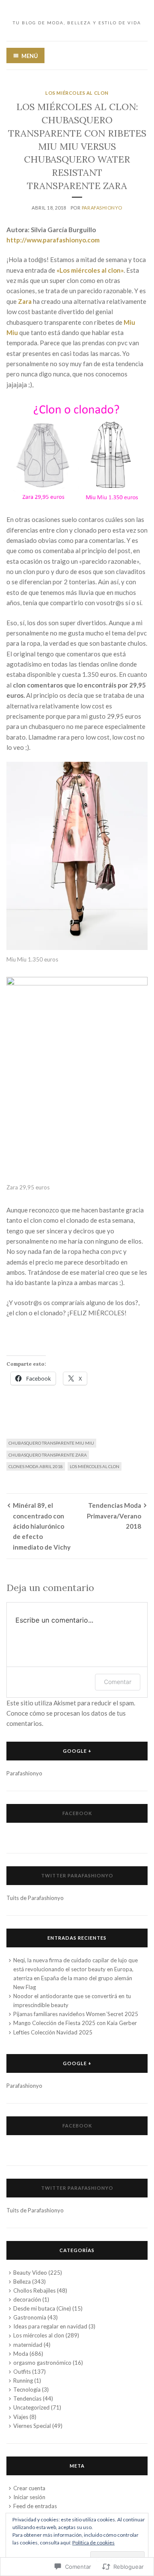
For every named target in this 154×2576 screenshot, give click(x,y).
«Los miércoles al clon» (89, 270)
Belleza (22, 2282)
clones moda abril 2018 (36, 1466)
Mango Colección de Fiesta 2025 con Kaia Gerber (75, 2023)
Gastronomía (30, 2317)
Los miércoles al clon (77, 93)
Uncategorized (31, 2407)
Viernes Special (32, 2426)
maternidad (28, 2345)
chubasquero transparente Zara (48, 1455)
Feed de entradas (35, 2506)
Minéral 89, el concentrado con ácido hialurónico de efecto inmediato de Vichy (42, 1526)
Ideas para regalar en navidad (50, 2326)
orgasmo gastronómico (42, 2363)
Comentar (118, 1682)
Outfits (22, 2372)
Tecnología (27, 2390)
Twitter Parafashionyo (77, 1875)
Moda (21, 2354)
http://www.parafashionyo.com (53, 240)
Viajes (21, 2417)
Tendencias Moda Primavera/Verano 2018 (114, 1516)
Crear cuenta (29, 2488)
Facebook (77, 1813)
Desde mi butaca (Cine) (42, 2308)
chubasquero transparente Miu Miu (51, 1443)
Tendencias (27, 2398)
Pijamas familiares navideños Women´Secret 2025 (76, 2014)
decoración (27, 2299)
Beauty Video (30, 2273)
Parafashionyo (102, 208)
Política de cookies (93, 2542)
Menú (30, 56)
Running (23, 2381)
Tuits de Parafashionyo (35, 1898)
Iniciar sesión (29, 2497)
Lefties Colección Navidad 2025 (53, 2032)
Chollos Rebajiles (34, 2290)
